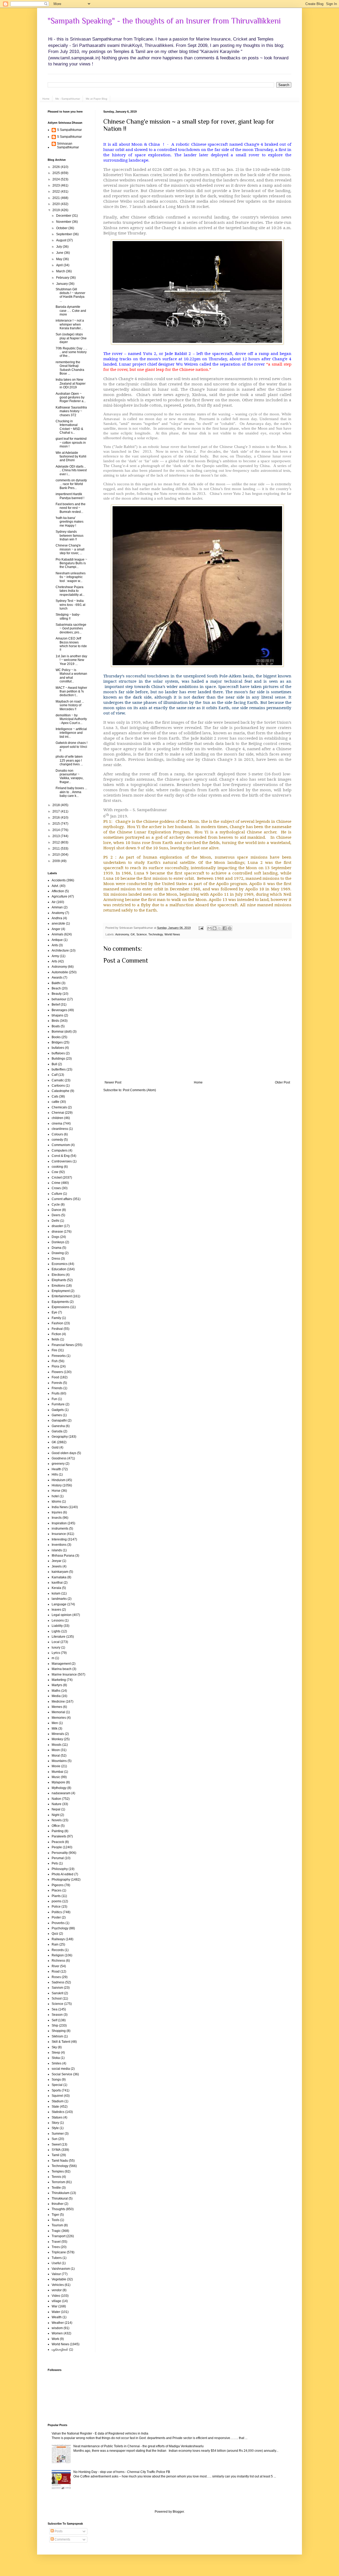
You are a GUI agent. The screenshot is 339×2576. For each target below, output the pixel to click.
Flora (55, 1366)
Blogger (178, 2512)
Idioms (56, 1502)
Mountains (59, 1761)
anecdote (58, 923)
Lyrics (56, 1653)
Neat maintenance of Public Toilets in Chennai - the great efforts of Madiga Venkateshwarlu (139, 2446)
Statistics (58, 2112)
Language (59, 1604)
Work (55, 2339)
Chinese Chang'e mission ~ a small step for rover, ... (70, 549)
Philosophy (60, 1869)
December (64, 216)
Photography (61, 1880)
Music (56, 1777)
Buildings (58, 1059)
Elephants (59, 1280)
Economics (60, 1264)
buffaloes (58, 1053)
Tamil (55, 2155)
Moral (56, 1756)
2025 (57, 173)
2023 (57, 185)
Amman (57, 907)
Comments (62, 2539)
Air (54, 902)
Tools (55, 2220)
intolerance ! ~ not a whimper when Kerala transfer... (70, 324)
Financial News (63, 1345)
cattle (55, 1102)
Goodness (59, 1458)
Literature (59, 1637)
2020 (57, 204)
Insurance (59, 1534)
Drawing (58, 1253)
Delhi (55, 1221)
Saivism (57, 1988)
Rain (55, 1944)
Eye (54, 1312)
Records (58, 1950)
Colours (57, 1134)
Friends (57, 1388)
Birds (55, 1021)
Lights (56, 1631)
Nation (56, 1799)
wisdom (57, 2328)
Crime (56, 1183)
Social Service (62, 2074)
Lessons (58, 1620)
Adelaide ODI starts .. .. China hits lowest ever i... (71, 470)
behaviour (59, 999)
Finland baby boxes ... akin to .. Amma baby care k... (71, 792)
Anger (56, 929)
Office (56, 1826)
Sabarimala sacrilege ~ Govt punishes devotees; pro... (71, 629)
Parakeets (59, 1836)
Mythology (59, 1788)
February (63, 278)
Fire (54, 1350)
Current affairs (62, 1199)
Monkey (57, 1739)
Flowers (57, 1372)
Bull (54, 1064)
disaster (57, 1226)
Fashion (57, 1323)
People (57, 1847)
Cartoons (58, 1086)
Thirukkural (60, 2199)
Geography (60, 1437)
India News (60, 1507)
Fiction (56, 1334)
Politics (57, 1912)
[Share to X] (220, 928)
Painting (58, 1831)
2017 (57, 811)
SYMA (56, 2150)
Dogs (55, 1237)
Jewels (57, 1566)
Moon (56, 1750)
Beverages (59, 1010)
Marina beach (62, 1669)
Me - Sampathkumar (68, 99)
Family (56, 1318)
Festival (57, 1329)
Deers (56, 1215)
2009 (57, 861)
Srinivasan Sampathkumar (68, 145)
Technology (156, 934)
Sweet (56, 2144)
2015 (57, 824)
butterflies (59, 1069)
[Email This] (209, 928)
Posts (58, 2531)
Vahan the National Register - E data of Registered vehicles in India (100, 2433)
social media (61, 2069)
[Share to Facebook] (225, 928)
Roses (56, 1977)
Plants (56, 1896)
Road (56, 1971)
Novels (57, 1820)
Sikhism (57, 2036)
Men (55, 1723)
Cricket (57, 1178)
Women (57, 2333)
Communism (61, 1145)
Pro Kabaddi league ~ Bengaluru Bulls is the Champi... (71, 563)
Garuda (57, 1431)
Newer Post (113, 1082)
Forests (57, 1383)
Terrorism (58, 2182)
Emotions (58, 1286)
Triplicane (59, 2252)
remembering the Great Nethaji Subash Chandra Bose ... (70, 368)
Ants (55, 945)
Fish (55, 1361)
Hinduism (59, 1480)
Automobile (60, 972)
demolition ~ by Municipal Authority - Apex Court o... (71, 719)
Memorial (58, 1712)
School (57, 1998)
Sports (56, 2090)
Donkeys (58, 1242)
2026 (57, 167)
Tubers (57, 2258)
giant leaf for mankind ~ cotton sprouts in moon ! (71, 443)
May (60, 259)
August (62, 240)
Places (57, 1890)
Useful (56, 2263)
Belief (56, 1005)
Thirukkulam (61, 2193)
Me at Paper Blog (97, 99)
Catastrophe (61, 1091)
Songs (56, 2080)
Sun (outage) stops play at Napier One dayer (71, 338)
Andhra (57, 918)
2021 (57, 198)
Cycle (56, 1205)
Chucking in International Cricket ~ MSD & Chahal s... (69, 427)
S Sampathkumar (69, 130)
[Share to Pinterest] (230, 928)
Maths (56, 1691)
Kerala (56, 1588)
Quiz (55, 1934)
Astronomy (122, 934)
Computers (60, 1151)
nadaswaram (61, 1793)
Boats (56, 1026)
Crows (56, 1188)
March (61, 271)
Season (57, 2015)
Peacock (58, 1842)
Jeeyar (57, 1561)
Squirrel (57, 2096)
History (57, 1485)
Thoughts (58, 2209)
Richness (58, 1961)
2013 (57, 836)
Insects (57, 1518)
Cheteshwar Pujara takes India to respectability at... (70, 591)
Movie (56, 1766)
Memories (59, 1718)
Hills (55, 1474)
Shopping (59, 2031)
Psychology (60, 1928)
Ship (55, 2026)
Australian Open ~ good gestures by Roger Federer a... (71, 397)
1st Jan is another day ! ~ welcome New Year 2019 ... (71, 660)
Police (56, 1907)
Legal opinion (62, 1615)
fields (55, 1339)
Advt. (55, 886)
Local (56, 1642)
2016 (57, 818)
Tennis (56, 2177)
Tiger (55, 2215)
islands (57, 1550)
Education (59, 1269)
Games (57, 1415)
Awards (57, 978)
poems (57, 1901)
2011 (57, 849)
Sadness (58, 1982)
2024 (57, 179)
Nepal (56, 1809)
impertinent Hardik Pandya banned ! (70, 496)
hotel (55, 1496)
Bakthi (56, 983)
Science (142, 934)
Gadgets (58, 1410)
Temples (58, 2171)
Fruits (56, 1393)
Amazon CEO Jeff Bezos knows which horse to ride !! (71, 644)
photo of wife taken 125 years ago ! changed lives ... (69, 760)
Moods (57, 1745)
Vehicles (58, 2285)
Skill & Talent (61, 2042)
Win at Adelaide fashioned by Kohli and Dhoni (71, 457)
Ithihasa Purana (63, 1556)
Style (55, 2128)
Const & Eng (61, 1156)
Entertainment (62, 1296)
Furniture (58, 1404)
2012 (57, 842)
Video (56, 2296)
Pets (55, 1863)
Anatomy (58, 913)
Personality (60, 1853)
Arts (54, 961)
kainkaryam (60, 1572)
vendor (57, 2290)
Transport (59, 2236)
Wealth (57, 2317)
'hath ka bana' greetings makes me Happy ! (70, 522)
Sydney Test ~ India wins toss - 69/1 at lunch (70, 605)
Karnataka (59, 1577)
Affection (58, 891)
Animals (57, 934)
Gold (55, 1447)
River (55, 1966)
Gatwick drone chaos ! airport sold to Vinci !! (72, 747)
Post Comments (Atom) (139, 1090)
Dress (56, 1259)
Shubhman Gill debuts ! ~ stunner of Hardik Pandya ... (70, 295)
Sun (55, 2139)
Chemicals (59, 1107)
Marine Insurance (64, 1675)
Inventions (59, 1545)
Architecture (60, 951)
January (62, 284)
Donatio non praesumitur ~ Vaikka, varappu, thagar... (70, 776)
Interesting (59, 1539)
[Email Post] (201, 928)
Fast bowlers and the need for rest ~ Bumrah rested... (71, 508)
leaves (56, 1610)
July (59, 247)
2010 (57, 855)
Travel (56, 2242)
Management (61, 1664)
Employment (61, 1291)
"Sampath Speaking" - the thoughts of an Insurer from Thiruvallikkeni (164, 21)
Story (55, 2123)
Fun (54, 1399)
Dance (56, 1210)
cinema (57, 1123)
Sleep (56, 2053)
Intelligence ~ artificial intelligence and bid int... (71, 733)
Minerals (58, 1734)
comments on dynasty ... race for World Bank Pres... (71, 484)
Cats (55, 1096)
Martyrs (57, 1685)
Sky (54, 2047)
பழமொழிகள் (60, 2350)
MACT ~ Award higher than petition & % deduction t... (71, 692)
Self (54, 2020)
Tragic (56, 2231)
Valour (56, 2274)
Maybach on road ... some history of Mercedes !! (70, 705)
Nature (57, 1804)
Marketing (59, 1680)
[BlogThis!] (215, 928)
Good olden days (64, 1453)
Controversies (62, 1161)
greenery (58, 1464)
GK (133, 934)
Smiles (57, 2063)
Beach (56, 988)
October (62, 228)
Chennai (58, 1113)
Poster (56, 1917)
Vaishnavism (61, 2269)
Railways (58, 1939)
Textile (56, 2188)
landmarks (59, 1599)
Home (46, 99)
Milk (55, 1729)
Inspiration (59, 1523)
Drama (57, 1248)
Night (55, 1815)
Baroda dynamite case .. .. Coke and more (71, 311)
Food (55, 1377)
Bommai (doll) (62, 1032)
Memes (57, 1707)
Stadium (58, 2101)
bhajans (57, 1015)
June (60, 253)
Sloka (56, 2058)
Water (56, 2312)
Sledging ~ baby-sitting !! (68, 616)
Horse (56, 1491)
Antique (57, 940)
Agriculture (59, 896)
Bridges (57, 1042)
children (57, 1118)
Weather (58, 2323)
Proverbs (58, 1923)
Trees (56, 2247)
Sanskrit (57, 1993)
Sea (55, 2009)
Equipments (60, 1302)
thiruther (58, 2204)
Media (56, 1696)
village (56, 2301)
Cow (55, 1172)
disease (57, 1232)
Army (55, 956)
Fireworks (59, 1356)
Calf (55, 1075)
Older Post (282, 1082)
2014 (57, 830)
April (60, 265)
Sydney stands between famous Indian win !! (70, 536)
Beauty (57, 994)
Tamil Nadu (60, 2161)
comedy (57, 1140)
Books (56, 1037)
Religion (58, 1955)
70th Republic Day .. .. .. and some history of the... (71, 352)
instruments (60, 1529)
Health (56, 1469)
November (64, 222)
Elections (58, 1275)
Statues (57, 2117)
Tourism (57, 2225)
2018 (57, 805)
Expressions (61, 1307)
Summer (58, 2134)
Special (57, 2085)
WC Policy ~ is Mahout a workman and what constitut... (71, 676)
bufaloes (58, 1048)
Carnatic (58, 1080)
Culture (57, 1194)
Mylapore (58, 1782)
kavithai (57, 1583)
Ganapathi (59, 1420)
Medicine (58, 1702)
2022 (57, 192)
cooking (57, 1167)
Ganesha (58, 1426)
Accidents (59, 880)
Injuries (57, 1512)
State (55, 2107)
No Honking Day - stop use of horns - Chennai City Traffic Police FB (122, 2472)
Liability (57, 1626)
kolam (56, 1593)
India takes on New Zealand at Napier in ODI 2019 (71, 383)
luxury (56, 1647)
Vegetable (59, 2279)
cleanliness (60, 1129)
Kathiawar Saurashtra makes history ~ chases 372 (71, 411)
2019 (57, 210)
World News (172, 934)
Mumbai (57, 1772)
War (55, 2306)
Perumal (58, 1858)
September (64, 234)
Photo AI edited (63, 1874)
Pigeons (58, 1885)
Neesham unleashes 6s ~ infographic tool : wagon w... (71, 577)
